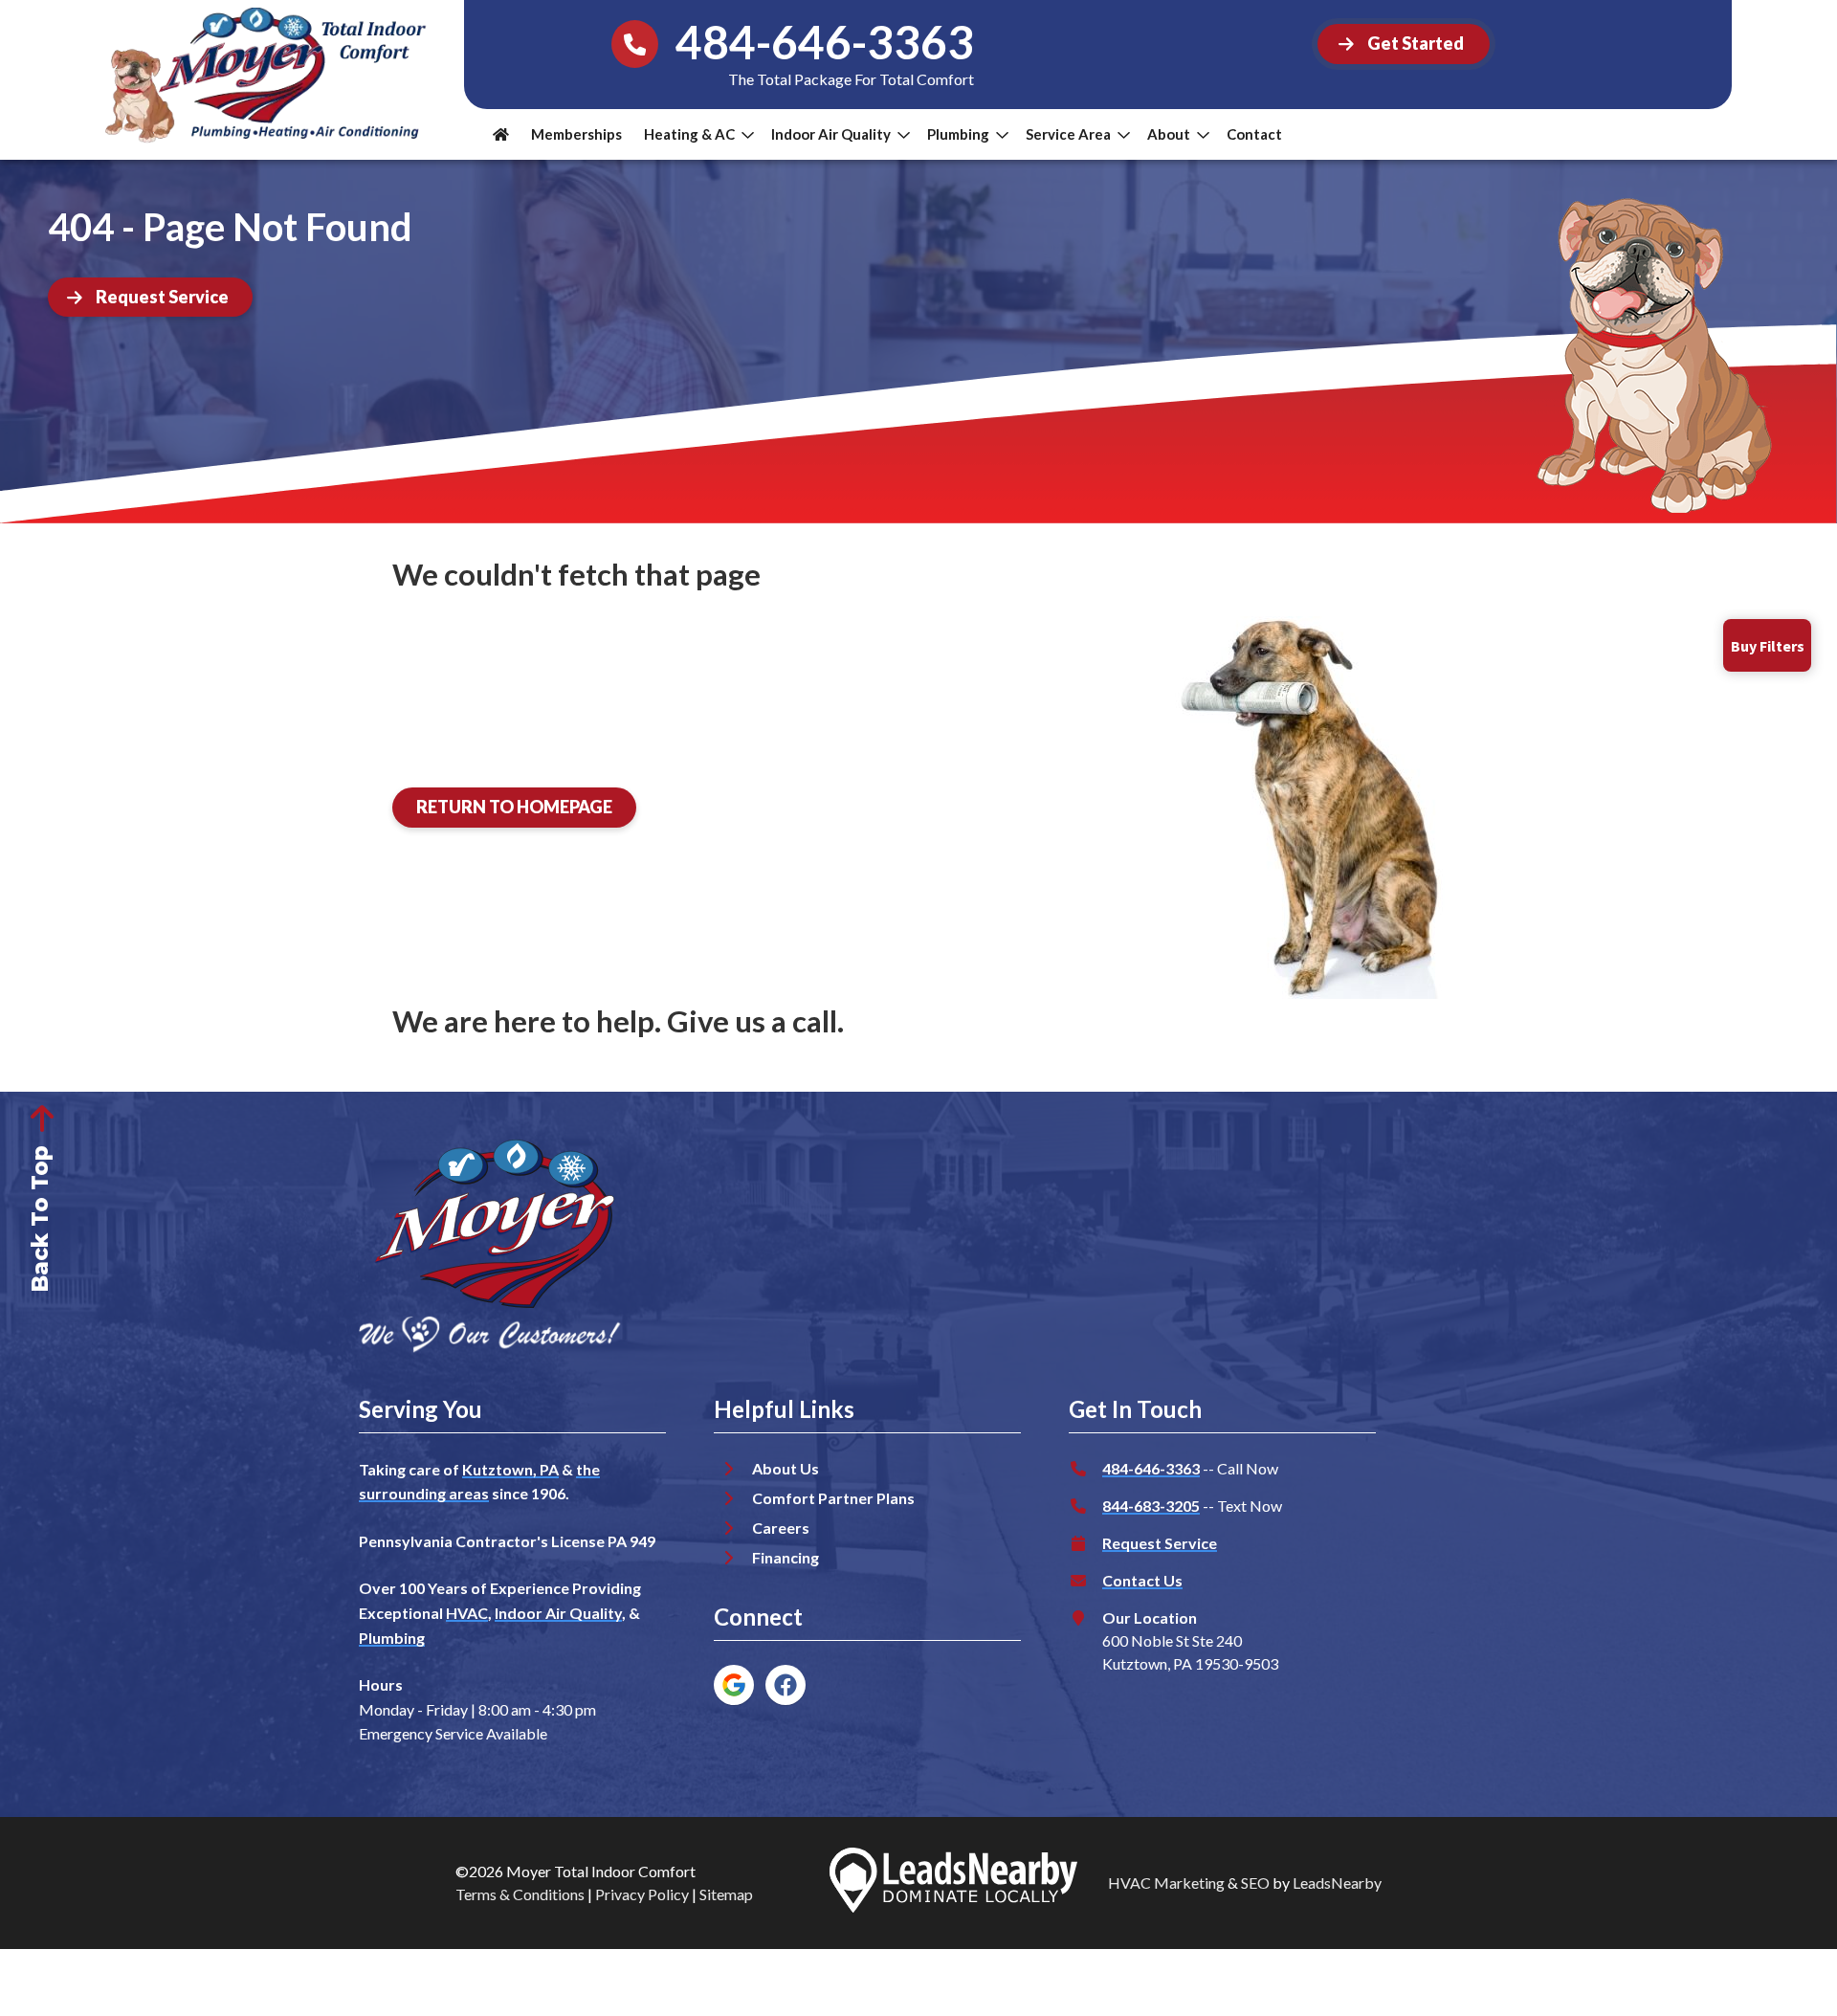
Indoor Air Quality (831, 134)
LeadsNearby (1337, 1883)
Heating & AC (689, 134)
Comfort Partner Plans (833, 1498)
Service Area (1068, 134)
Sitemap (726, 1894)
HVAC (467, 1613)
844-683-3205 (1151, 1506)
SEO (1255, 1883)
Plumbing (958, 134)
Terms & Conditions (520, 1894)
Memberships (576, 134)
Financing (786, 1557)
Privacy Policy (642, 1894)
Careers (781, 1528)
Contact (1254, 134)
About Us (786, 1468)
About (1169, 134)
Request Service (1160, 1543)
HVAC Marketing (1166, 1883)
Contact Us (1142, 1580)
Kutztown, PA (510, 1469)
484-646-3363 (1151, 1468)
